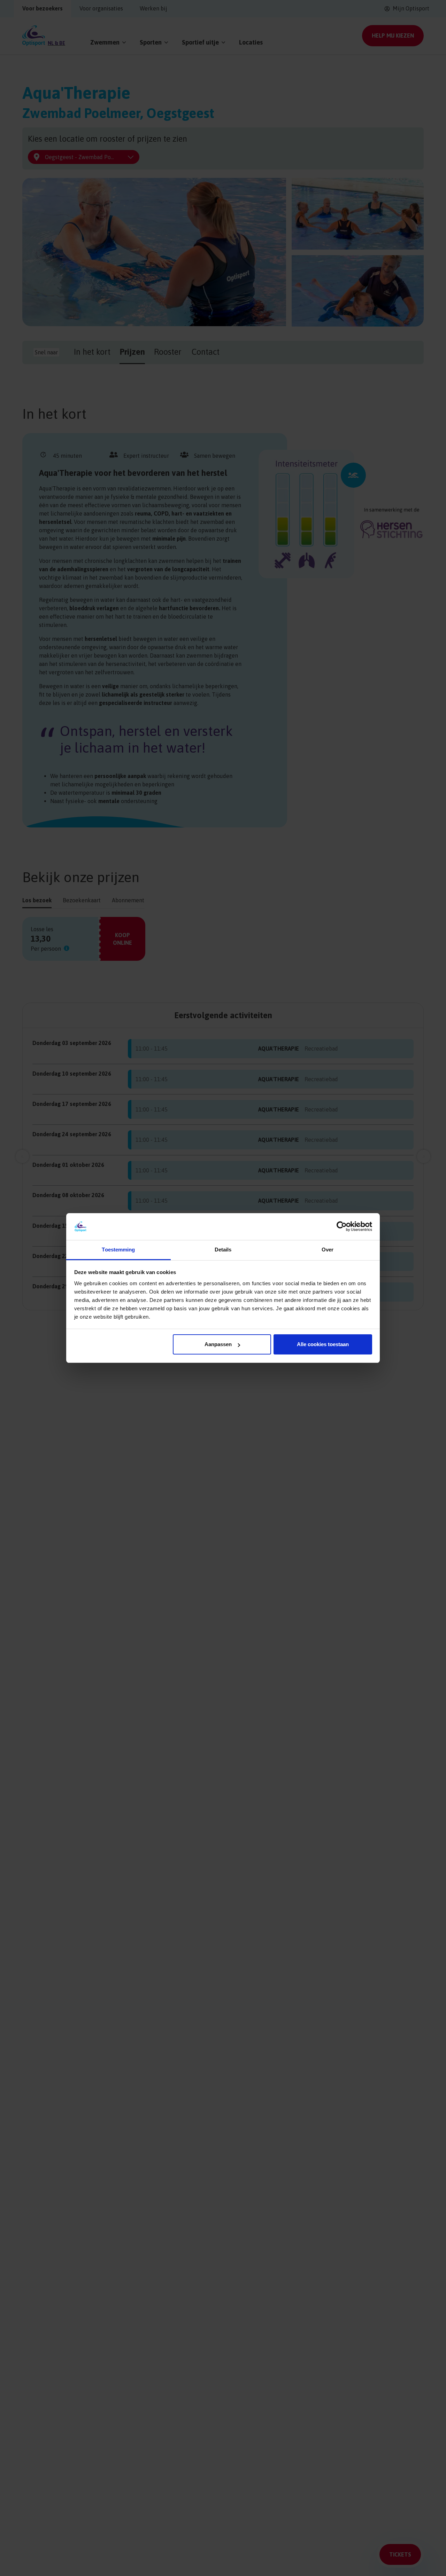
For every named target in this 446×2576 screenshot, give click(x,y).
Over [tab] (328, 1250)
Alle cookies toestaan (323, 1344)
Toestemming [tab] (118, 1250)
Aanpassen (218, 1344)
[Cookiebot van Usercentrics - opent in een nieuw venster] (342, 1226)
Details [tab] (223, 1250)
